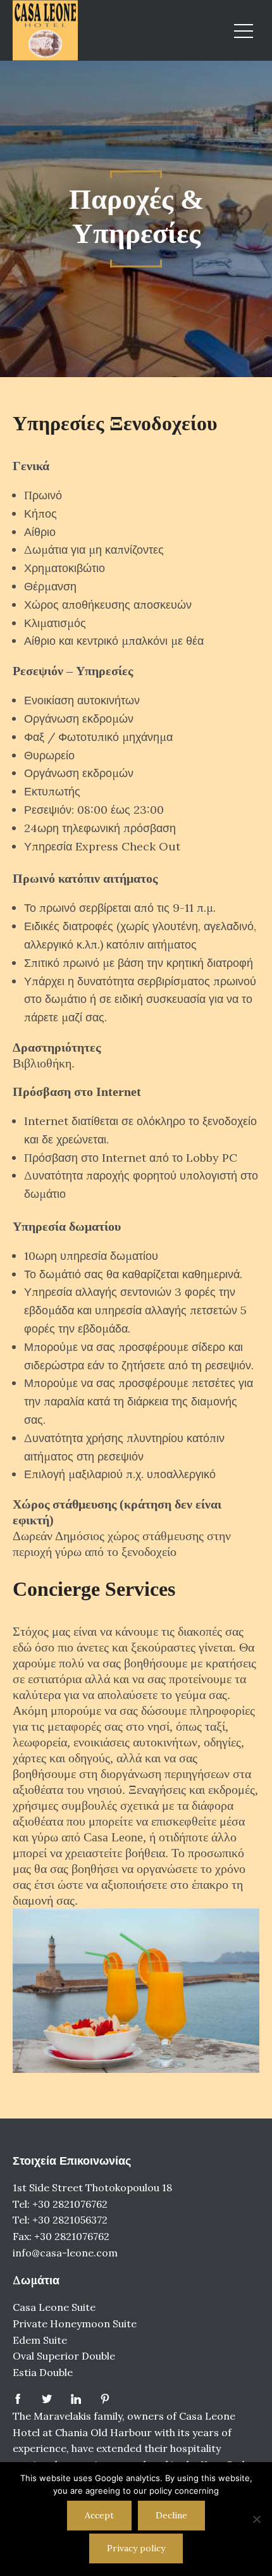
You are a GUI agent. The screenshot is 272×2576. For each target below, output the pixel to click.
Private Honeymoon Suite (75, 2324)
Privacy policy (136, 2548)
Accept (99, 2515)
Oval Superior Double (64, 2356)
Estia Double (43, 2372)
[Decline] (256, 2519)
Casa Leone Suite (54, 2307)
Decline (171, 2515)
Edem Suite (40, 2340)
